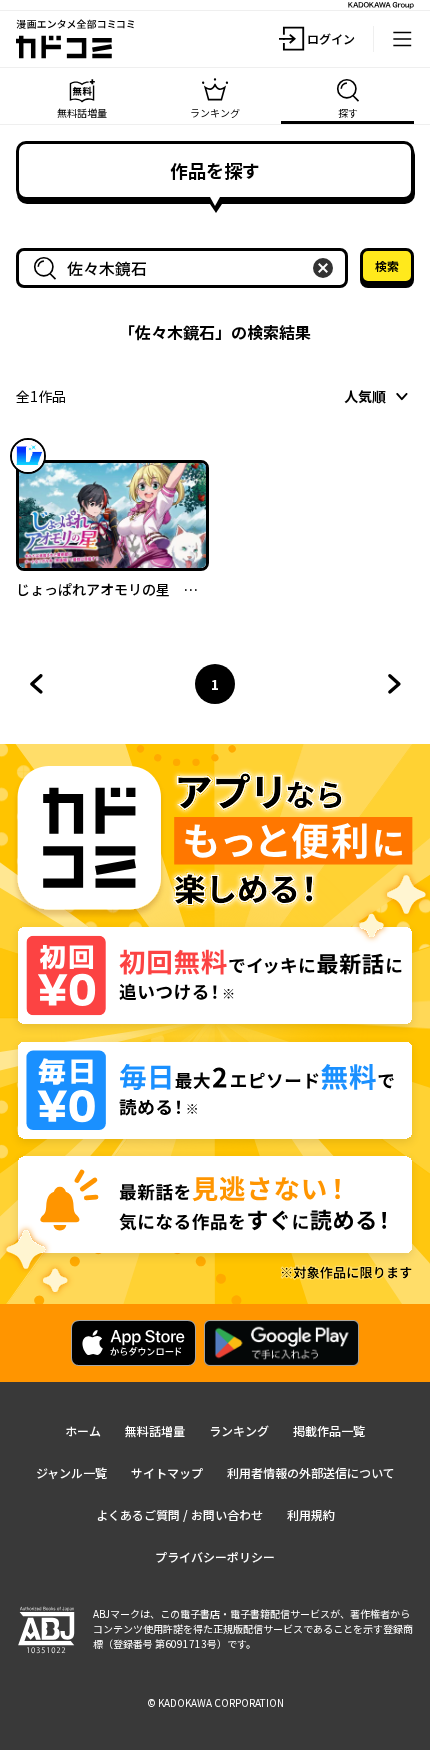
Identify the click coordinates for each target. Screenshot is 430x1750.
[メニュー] (402, 39)
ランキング (239, 1430)
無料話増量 (155, 1430)
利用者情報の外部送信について (311, 1472)
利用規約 (311, 1514)
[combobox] (186, 268)
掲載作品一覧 (329, 1430)
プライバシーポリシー (215, 1556)
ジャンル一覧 (71, 1472)
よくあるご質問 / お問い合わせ (179, 1514)
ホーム (83, 1430)
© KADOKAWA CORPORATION (215, 1702)
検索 (387, 265)
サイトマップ (167, 1472)
